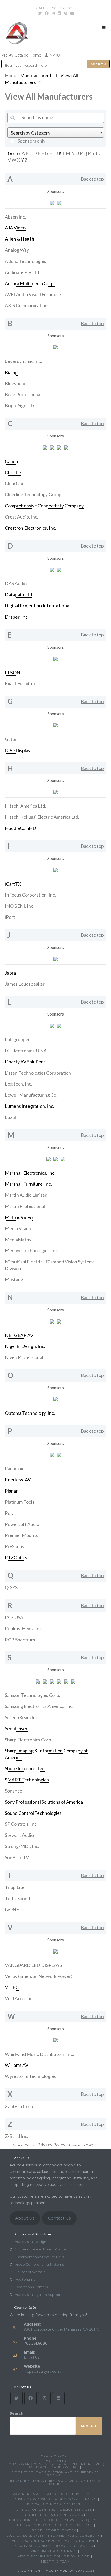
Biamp (11, 372)
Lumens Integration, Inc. (30, 1106)
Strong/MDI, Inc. (22, 1846)
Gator (11, 739)
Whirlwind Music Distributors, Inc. (39, 2054)
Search (17, 2413)
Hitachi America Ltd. (25, 806)
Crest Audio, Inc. (22, 517)
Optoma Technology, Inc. (30, 1413)
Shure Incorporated (25, 1768)
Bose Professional (23, 394)
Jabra (10, 973)
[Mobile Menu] (104, 27)
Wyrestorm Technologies (30, 2076)
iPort (10, 917)
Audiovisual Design (30, 2242)
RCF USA (14, 1617)
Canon (11, 461)
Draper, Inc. (17, 617)
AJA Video (15, 228)
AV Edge (85, 2525)
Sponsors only (31, 141)
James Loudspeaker (25, 984)
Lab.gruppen (18, 1039)
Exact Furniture (21, 683)
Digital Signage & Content (54, 2504)
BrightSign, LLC (21, 405)
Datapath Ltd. (19, 594)
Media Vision (18, 1228)
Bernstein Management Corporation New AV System (56, 2482)
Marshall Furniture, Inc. (28, 1184)
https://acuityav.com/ (43, 2371)
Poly (9, 1513)
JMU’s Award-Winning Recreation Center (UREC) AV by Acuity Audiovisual (55, 2465)
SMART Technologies (27, 1780)
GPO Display (18, 750)
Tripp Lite (15, 1887)
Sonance (14, 1791)
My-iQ (54, 55)
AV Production (80, 2541)
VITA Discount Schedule (36, 2541)
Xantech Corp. (19, 2106)
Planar (11, 1491)
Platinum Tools (20, 1502)
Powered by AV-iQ (81, 2145)
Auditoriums (25, 2279)
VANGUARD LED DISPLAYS (33, 1965)
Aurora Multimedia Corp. (30, 283)
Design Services (76, 2509)
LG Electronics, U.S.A (26, 1051)
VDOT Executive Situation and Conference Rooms (56, 2474)
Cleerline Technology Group (33, 494)
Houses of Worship (30, 2272)
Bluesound (16, 383)
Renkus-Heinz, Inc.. (24, 1628)
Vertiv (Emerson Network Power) (39, 1976)
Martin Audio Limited (26, 1195)
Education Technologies (35, 2520)
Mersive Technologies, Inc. (32, 1250)
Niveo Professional (24, 1357)
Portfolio (55, 2461)
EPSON (13, 673)
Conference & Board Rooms (54, 2515)
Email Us (32, 2357)
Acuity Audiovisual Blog (40, 2546)
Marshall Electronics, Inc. (30, 1173)
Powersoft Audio (22, 1524)
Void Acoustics (20, 1998)
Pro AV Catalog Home (22, 55)
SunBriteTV (17, 1857)
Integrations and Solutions (43, 2525)
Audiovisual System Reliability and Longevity (54, 2535)
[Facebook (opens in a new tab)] (47, 13)
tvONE (12, 1909)
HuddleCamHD (21, 828)
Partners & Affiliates (34, 2494)
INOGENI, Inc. (20, 906)
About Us (25, 2218)
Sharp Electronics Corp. (29, 1740)
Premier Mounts (21, 1535)
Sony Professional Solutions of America (44, 1802)
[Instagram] (44, 2398)
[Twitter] (17, 2398)
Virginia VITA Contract (54, 2551)
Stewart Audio (19, 1835)
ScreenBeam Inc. (22, 1717)
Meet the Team (55, 2561)
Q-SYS (11, 1587)
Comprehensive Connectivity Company (44, 506)
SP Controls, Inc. (21, 1824)
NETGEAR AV (19, 1335)
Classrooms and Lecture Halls (39, 2257)
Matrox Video (19, 1217)
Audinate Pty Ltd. (22, 272)
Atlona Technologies (26, 261)
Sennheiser (16, 1728)
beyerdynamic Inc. (23, 361)
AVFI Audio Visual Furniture (33, 294)
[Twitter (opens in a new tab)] (40, 13)
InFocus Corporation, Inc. (30, 895)
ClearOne (15, 483)
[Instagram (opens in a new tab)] (53, 13)
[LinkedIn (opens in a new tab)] (59, 13)
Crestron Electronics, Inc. (31, 528)
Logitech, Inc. (19, 1084)
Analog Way (17, 250)
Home (11, 75)
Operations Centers (31, 2287)
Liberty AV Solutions (25, 1062)
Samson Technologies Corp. (33, 1695)
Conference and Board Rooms (41, 2249)
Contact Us (59, 2218)
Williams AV (17, 2065)
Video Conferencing (76, 2499)
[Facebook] (30, 2398)
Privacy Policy (51, 2145)
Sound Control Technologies (33, 1813)
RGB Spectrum (20, 1640)
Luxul (10, 1117)
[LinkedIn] (58, 2398)
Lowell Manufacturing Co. (31, 1095)
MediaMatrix (18, 1240)
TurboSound (17, 1898)
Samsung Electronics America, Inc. (39, 1706)
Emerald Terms (23, 2145)
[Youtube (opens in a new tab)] (72, 13)
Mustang (14, 1279)
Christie (13, 472)
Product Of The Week (54, 2530)
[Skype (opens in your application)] (66, 13)
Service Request (82, 2520)
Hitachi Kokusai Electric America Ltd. (42, 817)
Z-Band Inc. (17, 2136)
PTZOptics (16, 1557)
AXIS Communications (27, 305)
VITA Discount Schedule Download (54, 2556)
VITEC (12, 1987)
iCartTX (13, 884)
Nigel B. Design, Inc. (25, 1346)
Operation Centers (35, 2509)
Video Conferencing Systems (39, 2264)
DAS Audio (16, 583)
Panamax (14, 1468)
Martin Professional (25, 1206)
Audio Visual (54, 2456)
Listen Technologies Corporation (38, 1073)
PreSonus (15, 1546)
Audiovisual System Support (38, 2295)
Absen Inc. (15, 217)
